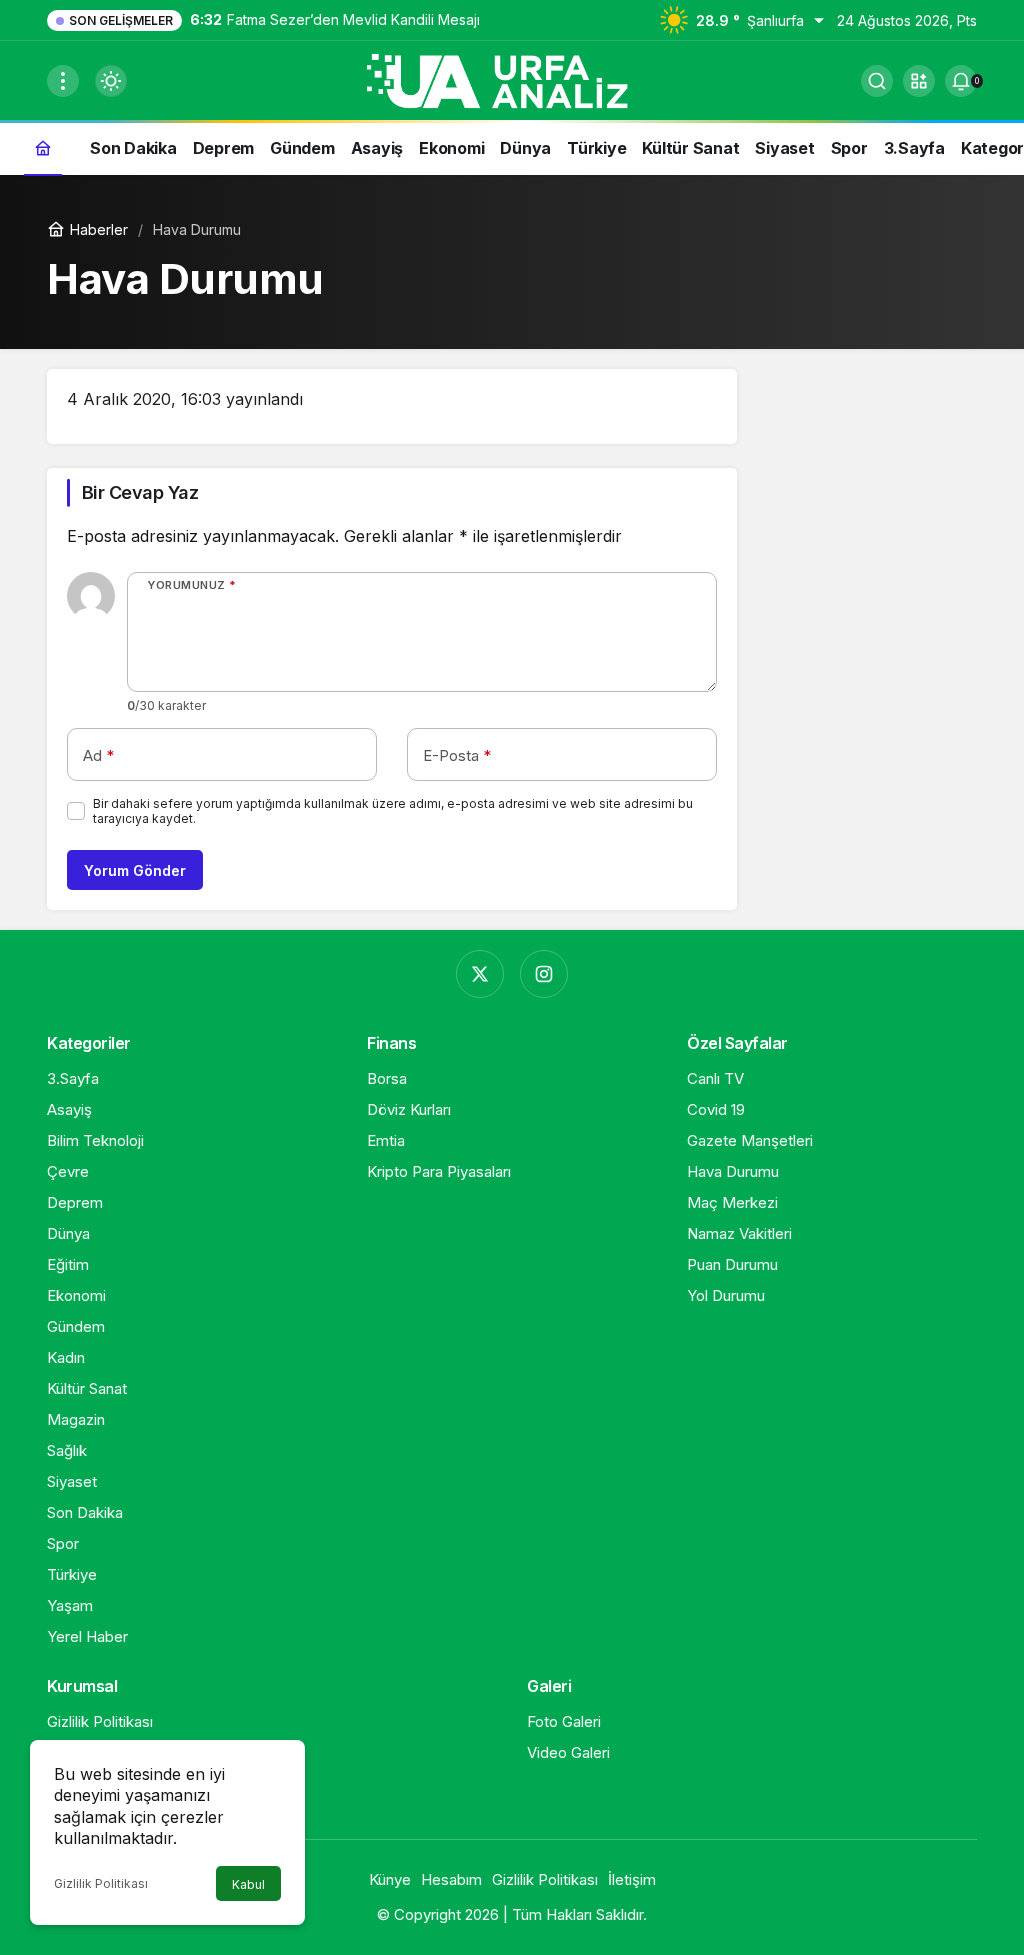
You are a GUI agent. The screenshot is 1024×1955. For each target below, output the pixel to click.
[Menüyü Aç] (63, 81)
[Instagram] (544, 974)
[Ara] (877, 81)
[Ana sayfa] (43, 147)
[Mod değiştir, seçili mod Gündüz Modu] (111, 81)
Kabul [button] (248, 1884)
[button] (919, 81)
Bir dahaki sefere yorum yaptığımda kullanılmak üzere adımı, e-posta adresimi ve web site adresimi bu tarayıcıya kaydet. (393, 811)
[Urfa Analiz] (512, 79)
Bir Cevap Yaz (140, 492)
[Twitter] (480, 974)
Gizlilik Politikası (101, 1883)
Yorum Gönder (135, 870)
